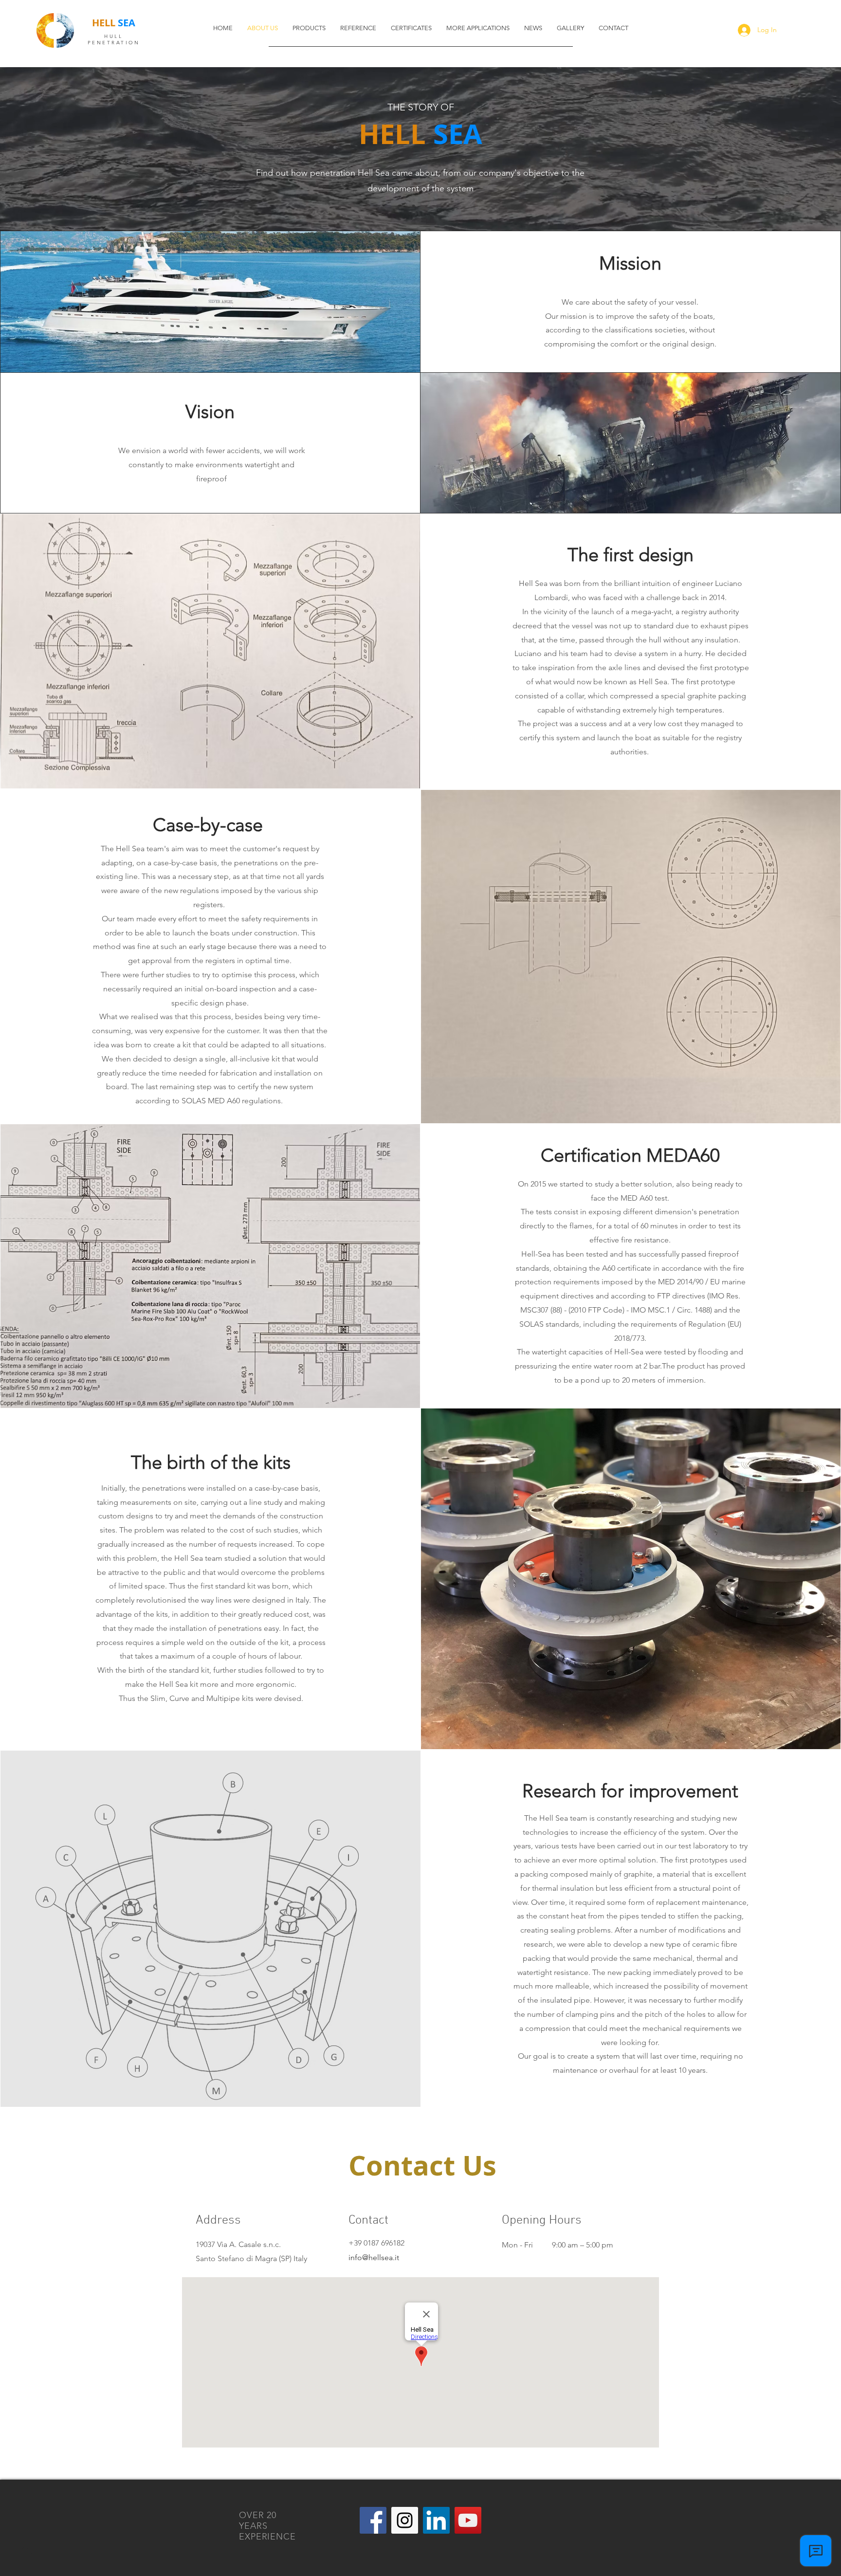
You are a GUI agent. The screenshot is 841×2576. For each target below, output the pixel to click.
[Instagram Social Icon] (405, 2520)
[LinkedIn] (436, 2520)
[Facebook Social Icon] (373, 2520)
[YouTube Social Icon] (468, 2520)
